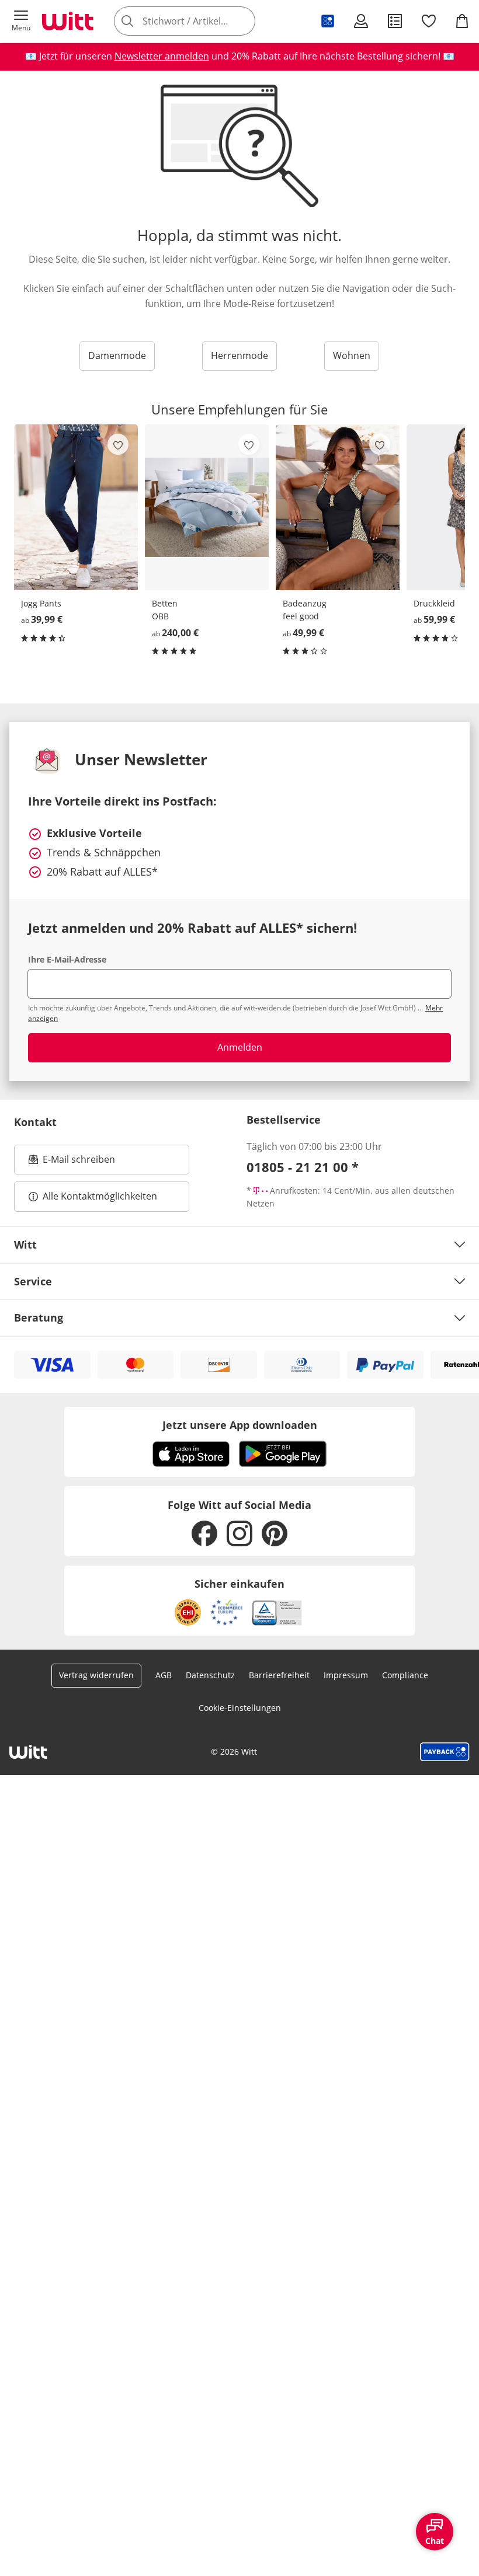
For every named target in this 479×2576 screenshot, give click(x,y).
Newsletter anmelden (162, 56)
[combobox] (202, 21)
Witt (25, 1245)
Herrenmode (239, 355)
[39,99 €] (76, 507)
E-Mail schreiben (72, 1163)
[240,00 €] (207, 507)
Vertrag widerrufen (96, 1675)
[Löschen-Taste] (243, 21)
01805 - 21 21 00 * (303, 1167)
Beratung (39, 1317)
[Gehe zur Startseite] (68, 21)
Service (33, 1281)
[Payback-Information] (445, 1752)
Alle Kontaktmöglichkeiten (100, 1196)
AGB (164, 1675)
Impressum (346, 1675)
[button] (21, 21)
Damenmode (117, 355)
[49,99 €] (338, 507)
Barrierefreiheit (279, 1675)
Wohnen (352, 355)
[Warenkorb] (462, 21)
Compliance (405, 1675)
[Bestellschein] (395, 21)
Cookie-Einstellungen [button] (240, 1708)
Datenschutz (210, 1675)
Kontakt (35, 1122)
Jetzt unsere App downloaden (240, 1425)
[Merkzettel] (429, 21)
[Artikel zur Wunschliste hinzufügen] (118, 444)
